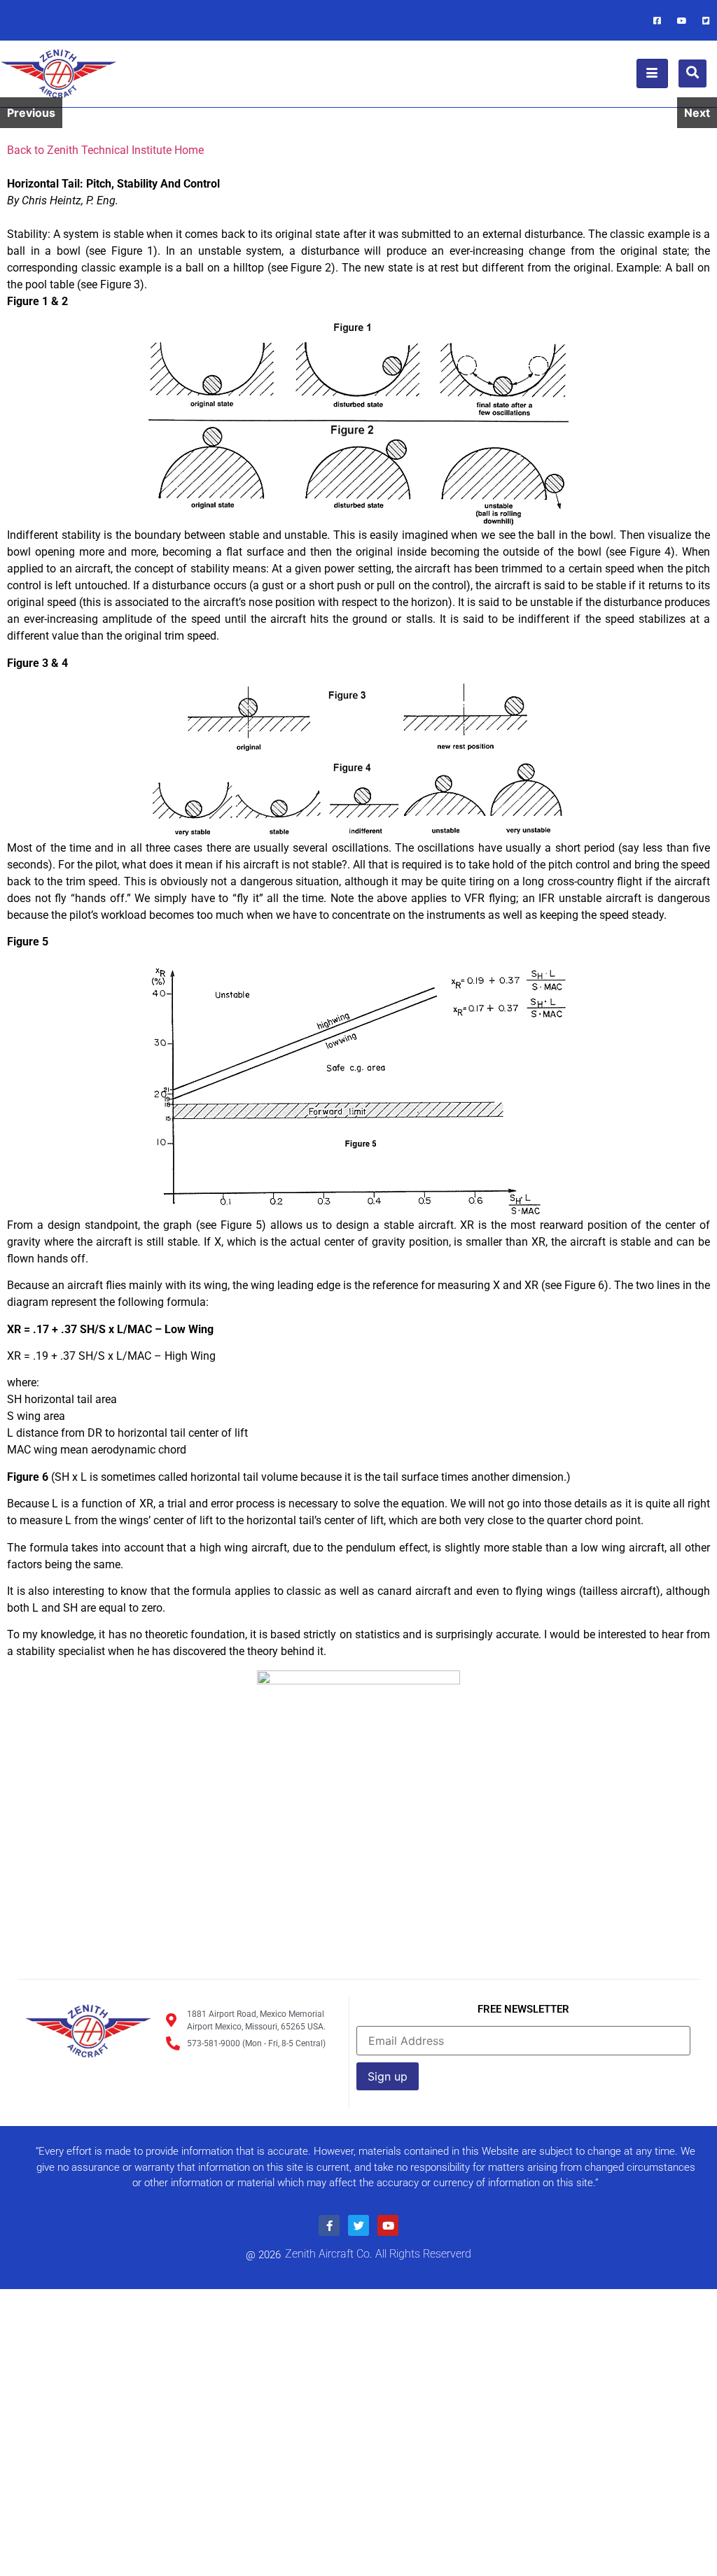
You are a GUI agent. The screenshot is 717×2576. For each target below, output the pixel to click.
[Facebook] (657, 20)
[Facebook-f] (329, 2225)
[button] (692, 73)
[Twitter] (706, 20)
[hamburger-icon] (652, 73)
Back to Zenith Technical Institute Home (105, 150)
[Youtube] (682, 20)
